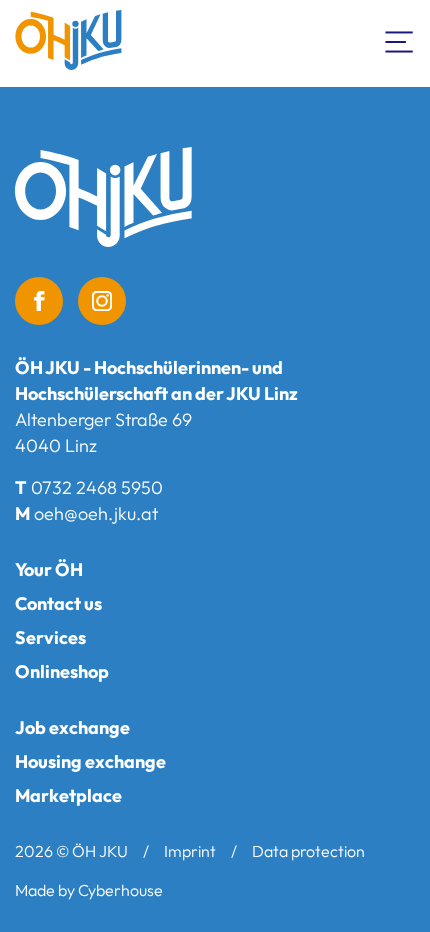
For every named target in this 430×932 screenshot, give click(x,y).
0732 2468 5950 (97, 487)
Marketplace (68, 795)
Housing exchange (90, 761)
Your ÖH (49, 569)
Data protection (308, 851)
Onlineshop (62, 671)
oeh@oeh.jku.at (96, 513)
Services (50, 637)
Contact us (58, 603)
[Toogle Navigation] (400, 40)
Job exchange (72, 727)
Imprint (190, 851)
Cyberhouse (120, 890)
